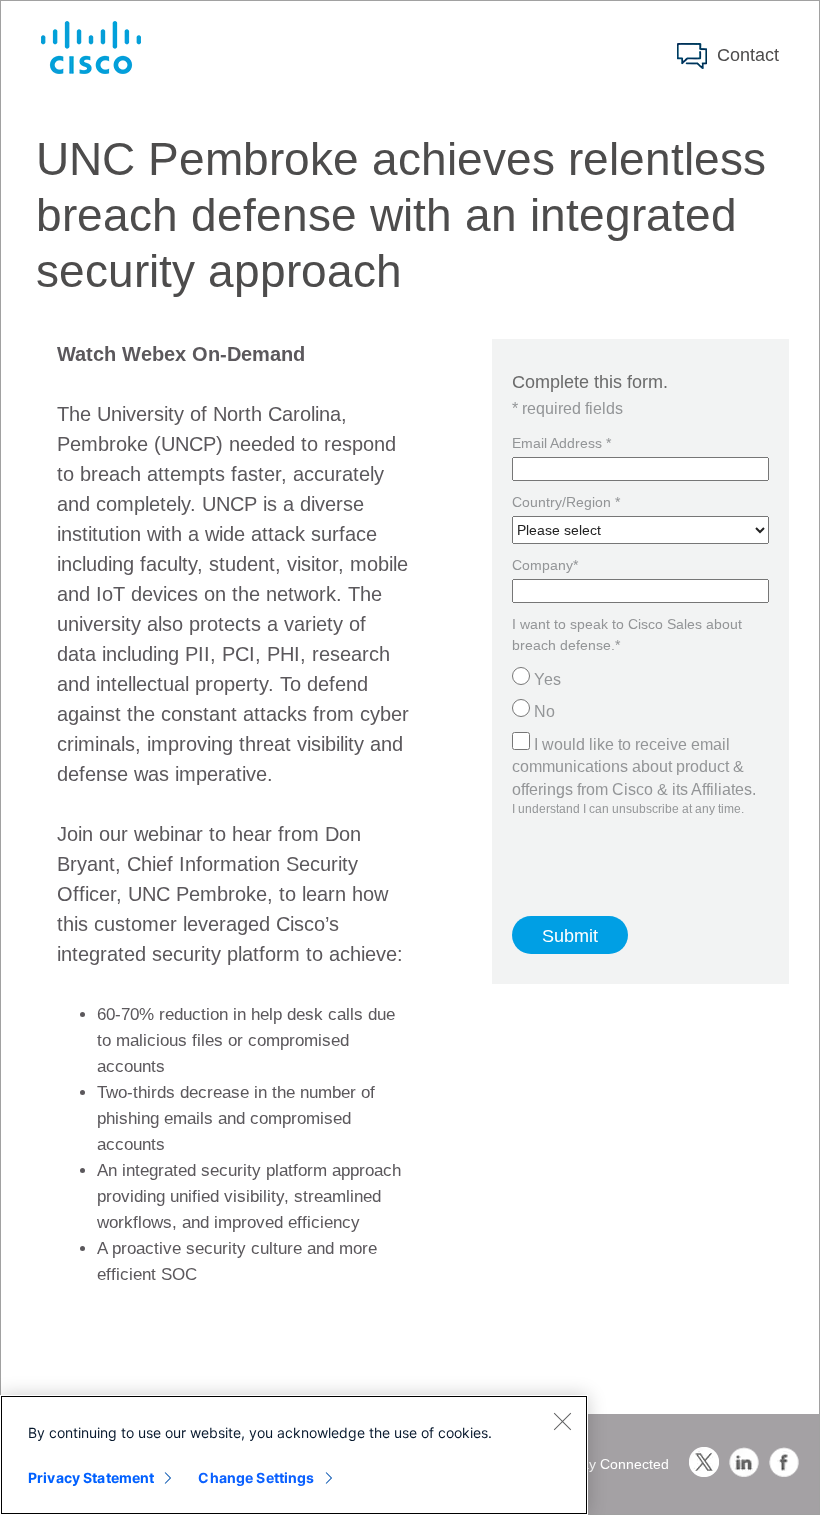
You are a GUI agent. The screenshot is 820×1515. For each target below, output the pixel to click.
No (544, 711)
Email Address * (561, 443)
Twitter (704, 1462)
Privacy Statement (91, 1477)
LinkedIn (744, 1462)
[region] (294, 1455)
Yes (547, 679)
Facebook (784, 1462)
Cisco (91, 47)
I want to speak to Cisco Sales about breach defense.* (627, 634)
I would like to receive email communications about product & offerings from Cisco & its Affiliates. (634, 767)
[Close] (562, 1421)
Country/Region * (566, 502)
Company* (545, 565)
